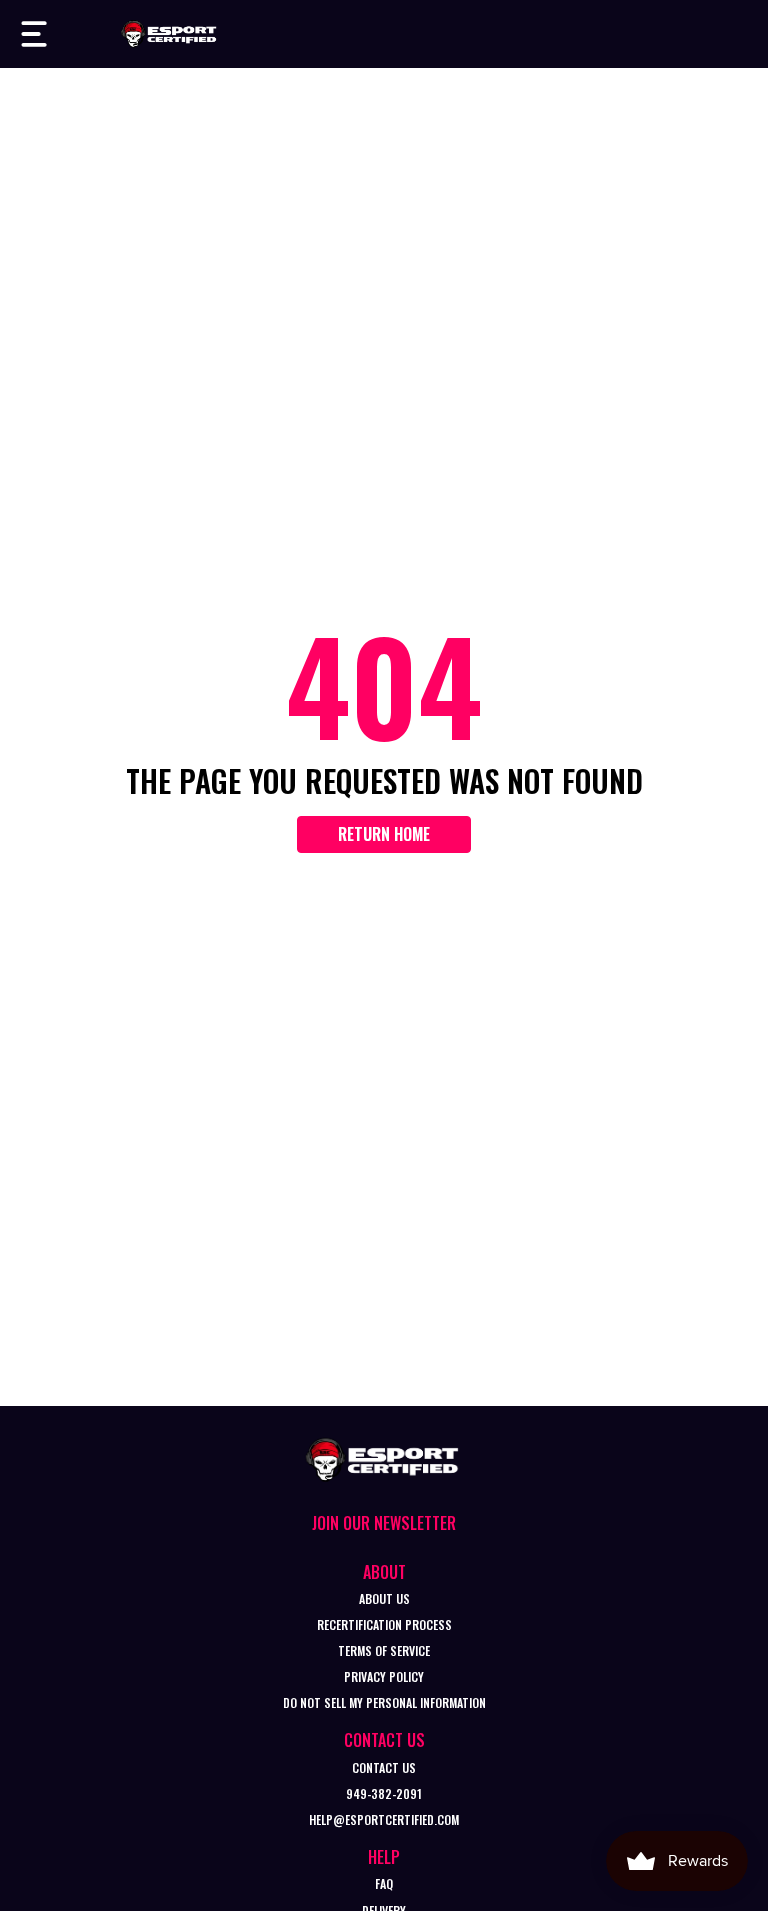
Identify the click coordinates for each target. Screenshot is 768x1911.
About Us (384, 1598)
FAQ (384, 1883)
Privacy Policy (384, 1676)
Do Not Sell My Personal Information (384, 1702)
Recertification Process (384, 1624)
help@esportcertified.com (384, 1819)
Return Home (384, 834)
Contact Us (384, 1767)
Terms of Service (384, 1650)
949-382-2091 (384, 1793)
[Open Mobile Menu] (34, 34)
